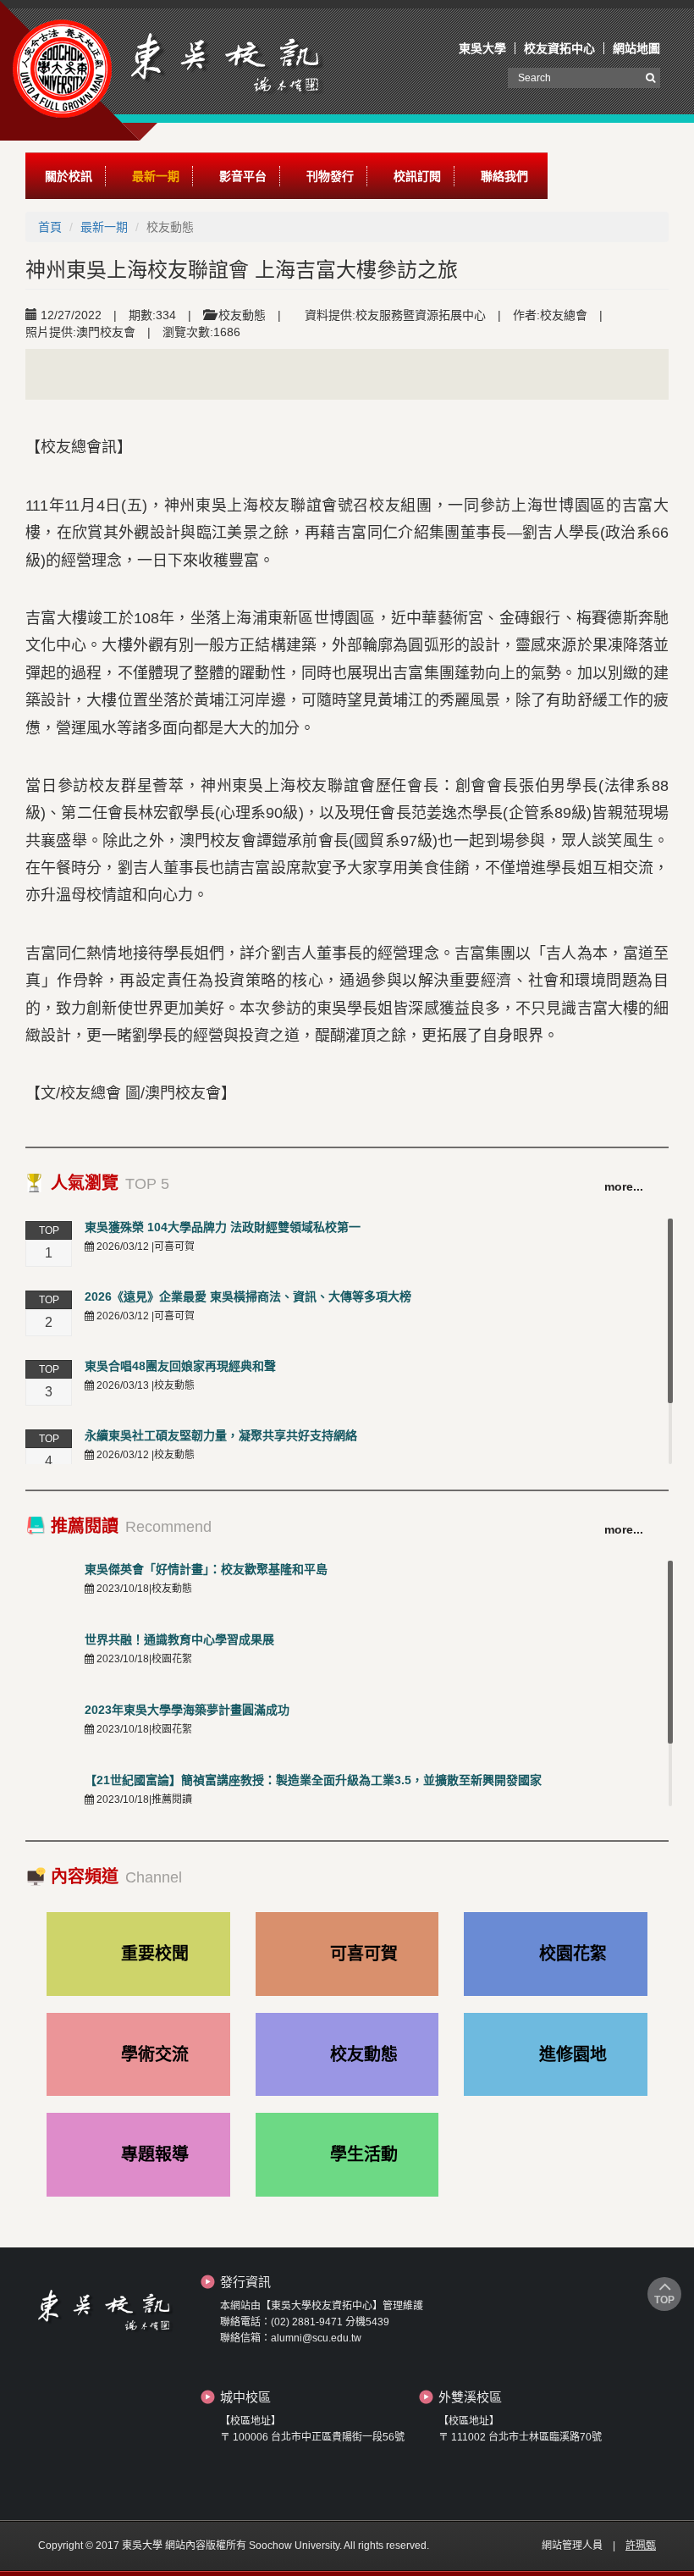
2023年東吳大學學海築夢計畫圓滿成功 (187, 1710)
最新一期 (104, 227)
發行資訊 (245, 2282)
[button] (69, 176)
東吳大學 (482, 48)
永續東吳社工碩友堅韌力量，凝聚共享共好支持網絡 (221, 1435)
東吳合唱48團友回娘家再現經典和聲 (180, 1366)
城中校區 (245, 2397)
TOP (664, 2300)
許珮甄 (641, 2546)
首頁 (50, 227)
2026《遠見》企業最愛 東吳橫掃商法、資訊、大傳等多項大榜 (248, 1296)
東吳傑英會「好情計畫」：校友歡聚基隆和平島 (206, 1569)
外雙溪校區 (470, 2397)
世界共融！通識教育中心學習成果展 (179, 1639)
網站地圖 (636, 48)
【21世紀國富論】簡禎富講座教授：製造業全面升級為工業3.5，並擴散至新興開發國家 (313, 1780)
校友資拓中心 (559, 48)
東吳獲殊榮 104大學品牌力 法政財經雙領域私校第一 (223, 1227)
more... (624, 1186)
